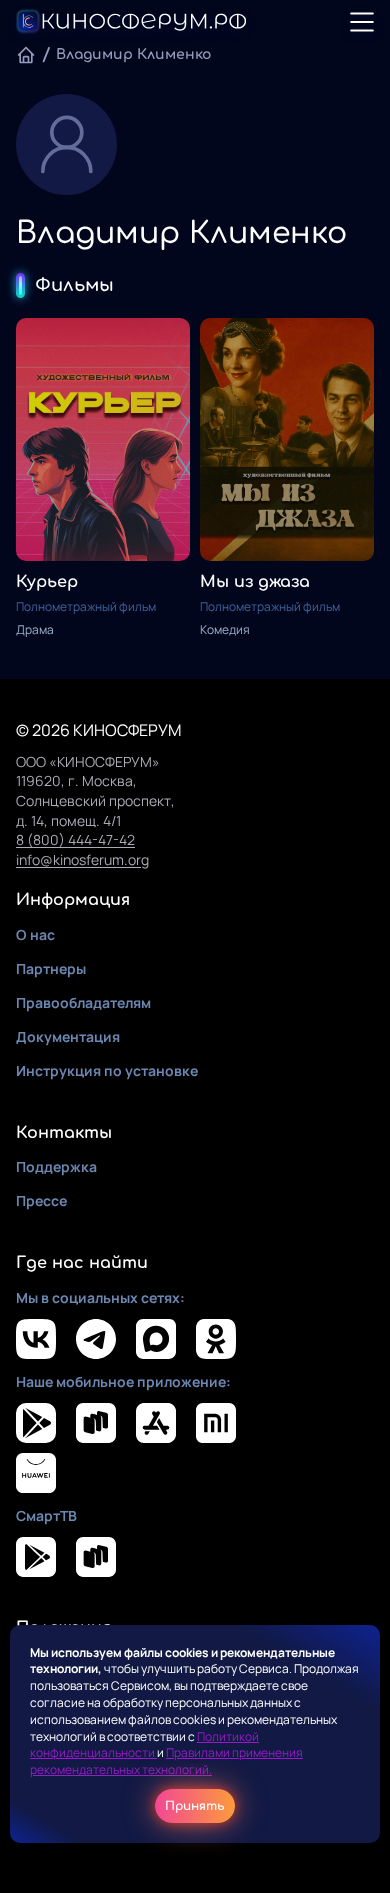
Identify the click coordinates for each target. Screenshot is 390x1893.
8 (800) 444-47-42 (75, 839)
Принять (195, 1806)
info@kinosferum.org (82, 859)
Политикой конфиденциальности (144, 1745)
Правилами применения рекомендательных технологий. (166, 1761)
